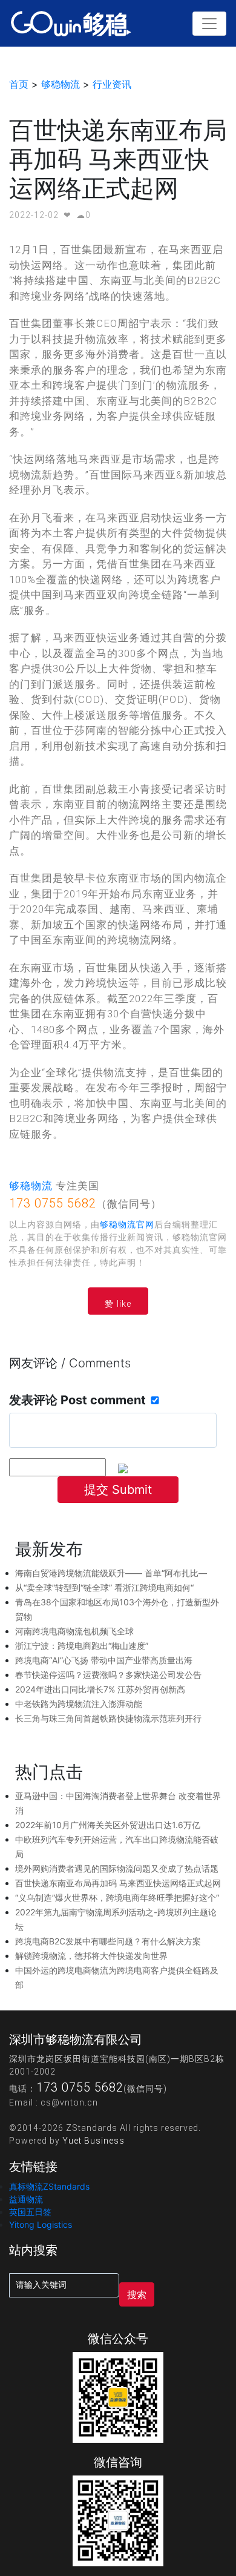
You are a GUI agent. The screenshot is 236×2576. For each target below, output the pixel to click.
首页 (19, 84)
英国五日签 (30, 2212)
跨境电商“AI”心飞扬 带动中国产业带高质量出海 (104, 1660)
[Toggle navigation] (209, 24)
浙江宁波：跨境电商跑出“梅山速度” (82, 1646)
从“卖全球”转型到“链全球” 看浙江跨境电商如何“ (104, 1587)
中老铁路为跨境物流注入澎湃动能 (79, 1704)
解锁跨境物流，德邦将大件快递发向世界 (91, 1956)
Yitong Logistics (41, 2224)
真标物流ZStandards (49, 2186)
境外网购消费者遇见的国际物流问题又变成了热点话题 (117, 1868)
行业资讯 (112, 84)
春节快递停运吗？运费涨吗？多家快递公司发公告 (108, 1675)
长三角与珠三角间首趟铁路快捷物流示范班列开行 (108, 1718)
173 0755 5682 (53, 1203)
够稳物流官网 (127, 1224)
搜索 (137, 2294)
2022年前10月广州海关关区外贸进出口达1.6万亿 (108, 1825)
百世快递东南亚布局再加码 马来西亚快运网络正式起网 (118, 1883)
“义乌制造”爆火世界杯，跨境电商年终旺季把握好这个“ (117, 1897)
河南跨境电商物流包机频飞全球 (74, 1631)
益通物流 (26, 2199)
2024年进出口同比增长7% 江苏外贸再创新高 (100, 1689)
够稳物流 (61, 84)
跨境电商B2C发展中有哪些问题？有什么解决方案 (108, 1941)
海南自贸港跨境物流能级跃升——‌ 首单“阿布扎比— (111, 1573)
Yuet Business (93, 2141)
